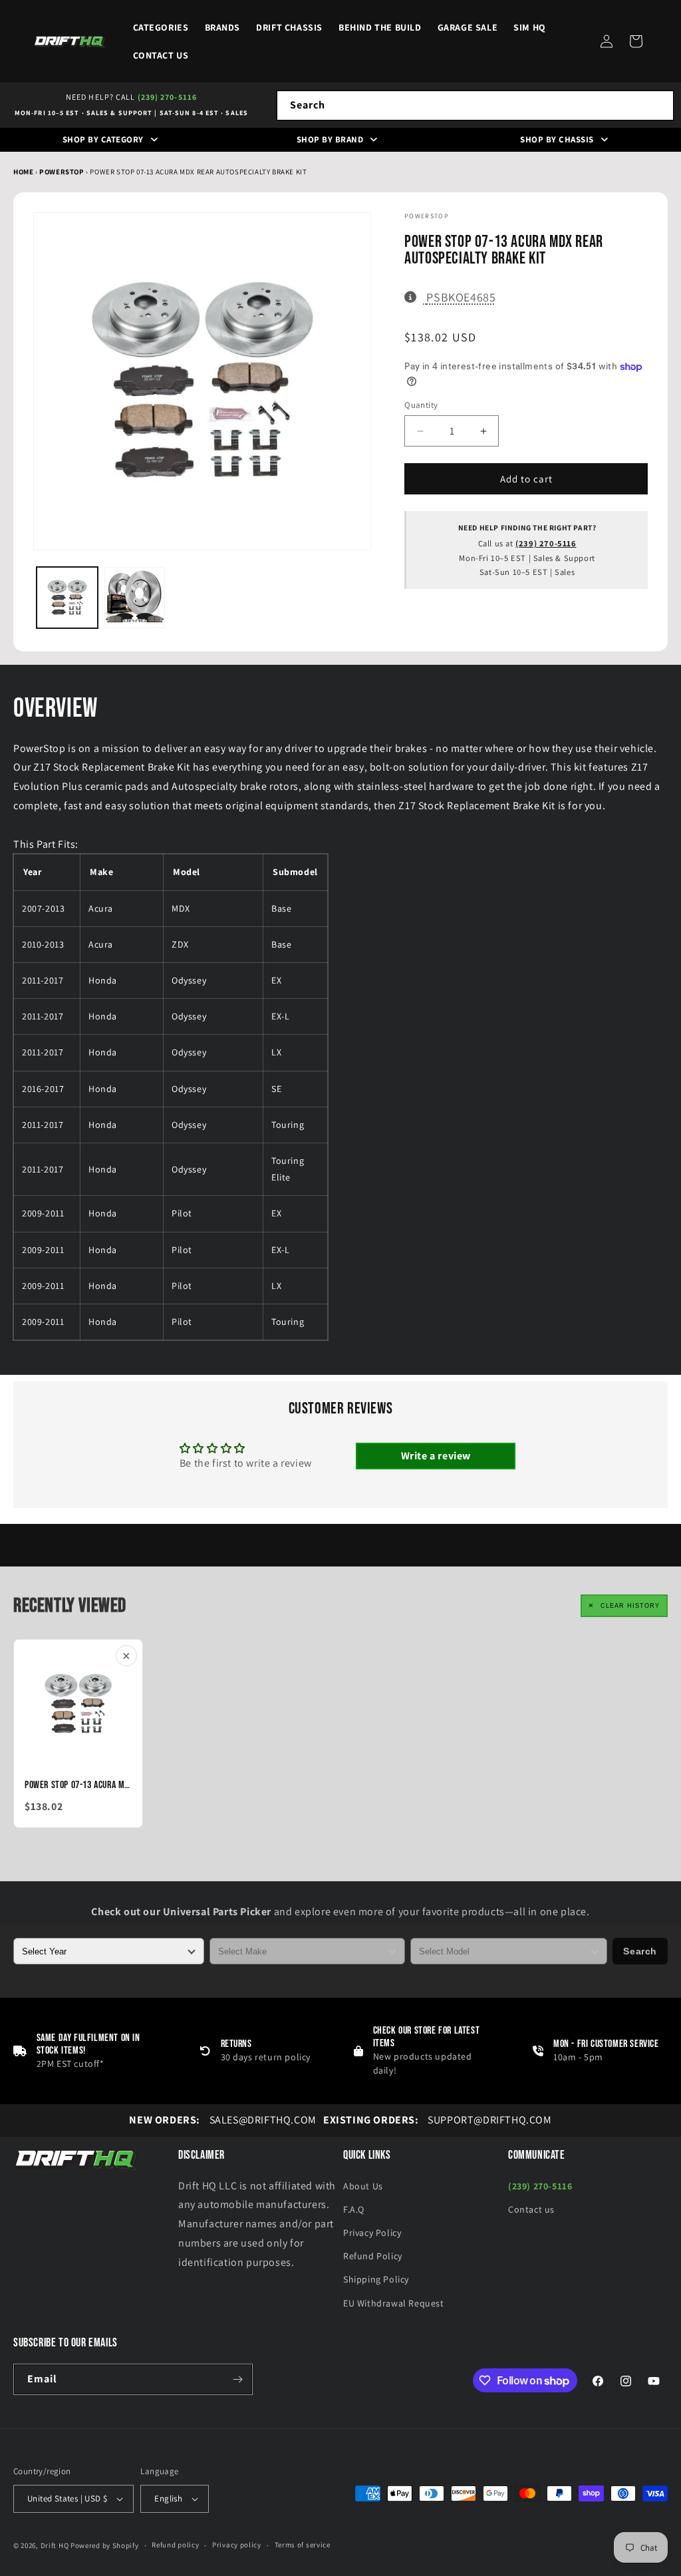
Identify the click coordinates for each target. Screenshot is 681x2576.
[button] (636, 41)
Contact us (531, 2209)
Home (23, 172)
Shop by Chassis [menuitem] (557, 139)
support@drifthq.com (438, 2120)
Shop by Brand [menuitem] (330, 139)
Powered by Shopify (105, 2545)
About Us (363, 2186)
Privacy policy (237, 2545)
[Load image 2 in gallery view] (135, 598)
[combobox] (475, 105)
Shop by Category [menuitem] (103, 139)
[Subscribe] (237, 2379)
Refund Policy (373, 2256)
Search (640, 1951)
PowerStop (63, 172)
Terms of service (303, 2545)
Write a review (436, 1456)
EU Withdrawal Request (394, 2303)
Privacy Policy (372, 2233)
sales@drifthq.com (222, 2120)
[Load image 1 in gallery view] (67, 598)
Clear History (630, 1606)
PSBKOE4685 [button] (461, 297)
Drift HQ (55, 2545)
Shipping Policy (376, 2279)
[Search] (659, 105)
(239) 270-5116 (167, 97)
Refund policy (175, 2545)
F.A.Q (354, 2209)
